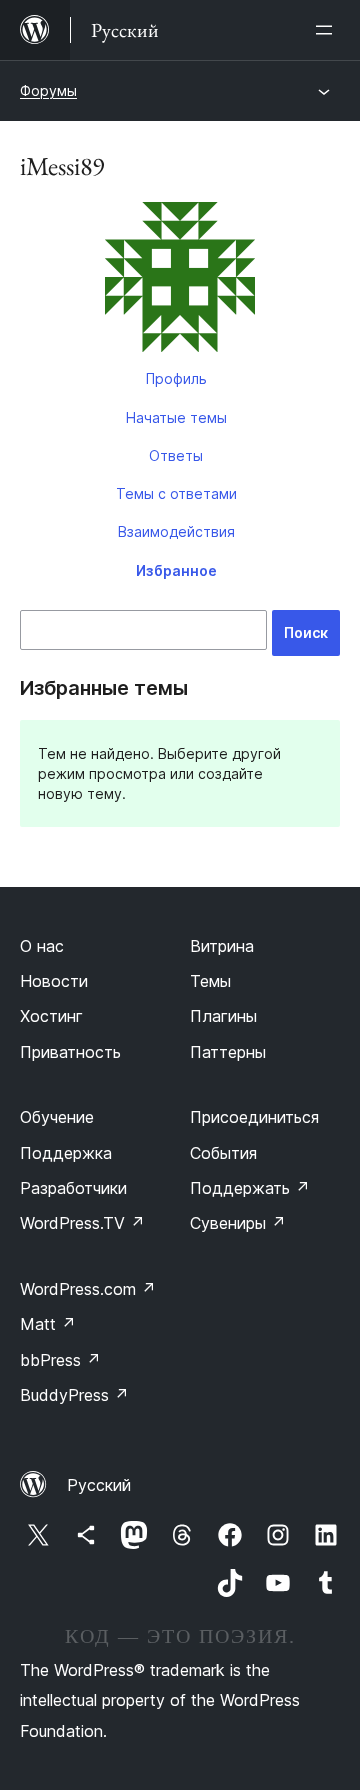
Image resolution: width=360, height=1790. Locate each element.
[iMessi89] (180, 281)
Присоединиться (254, 1117)
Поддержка (66, 1153)
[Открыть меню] (328, 30)
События (223, 1153)
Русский (99, 1485)
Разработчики (73, 1188)
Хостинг (51, 1016)
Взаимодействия (176, 531)
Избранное (176, 570)
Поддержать (250, 1188)
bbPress (60, 1360)
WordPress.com (88, 1289)
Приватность (70, 1052)
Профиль (176, 378)
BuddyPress (74, 1395)
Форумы (48, 90)
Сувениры (238, 1223)
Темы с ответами (176, 493)
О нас (42, 946)
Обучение (57, 1117)
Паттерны (228, 1052)
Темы (210, 981)
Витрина (222, 946)
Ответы (176, 455)
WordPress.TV (82, 1223)
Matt (48, 1324)
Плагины (223, 1016)
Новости (54, 981)
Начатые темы (176, 417)
